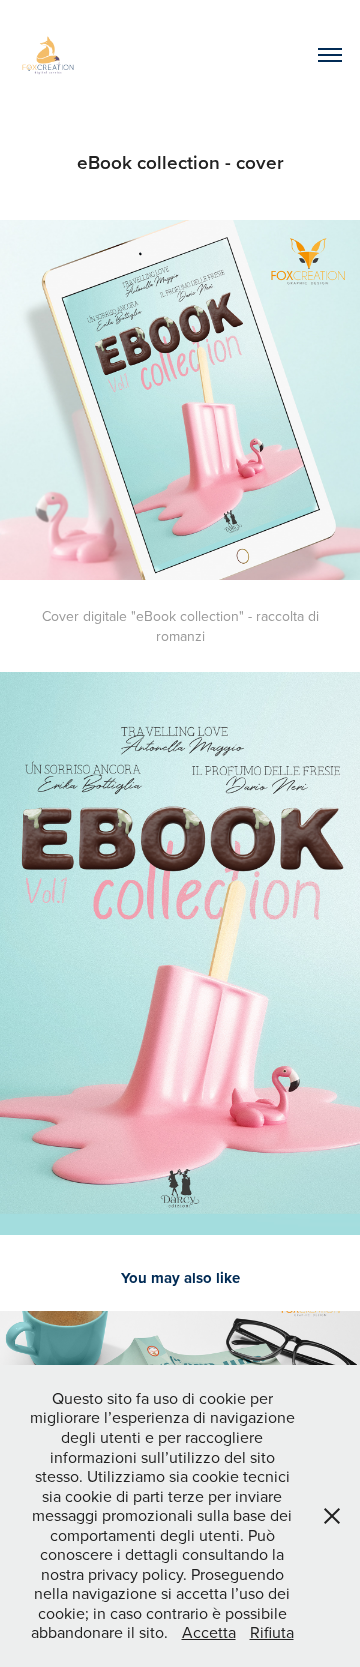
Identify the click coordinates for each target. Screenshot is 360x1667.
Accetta (209, 1632)
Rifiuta (272, 1632)
